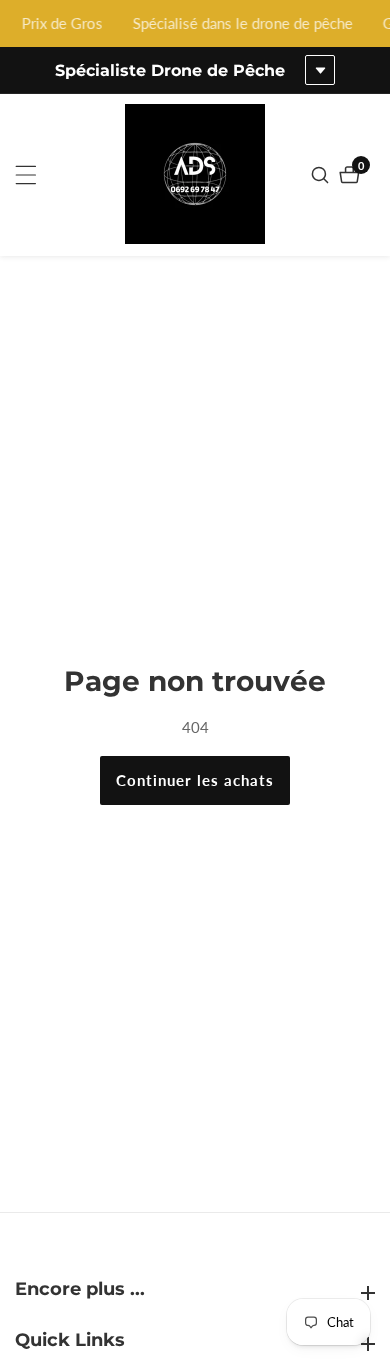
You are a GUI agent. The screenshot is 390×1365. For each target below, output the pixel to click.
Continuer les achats (195, 780)
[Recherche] (322, 175)
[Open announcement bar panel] (320, 70)
